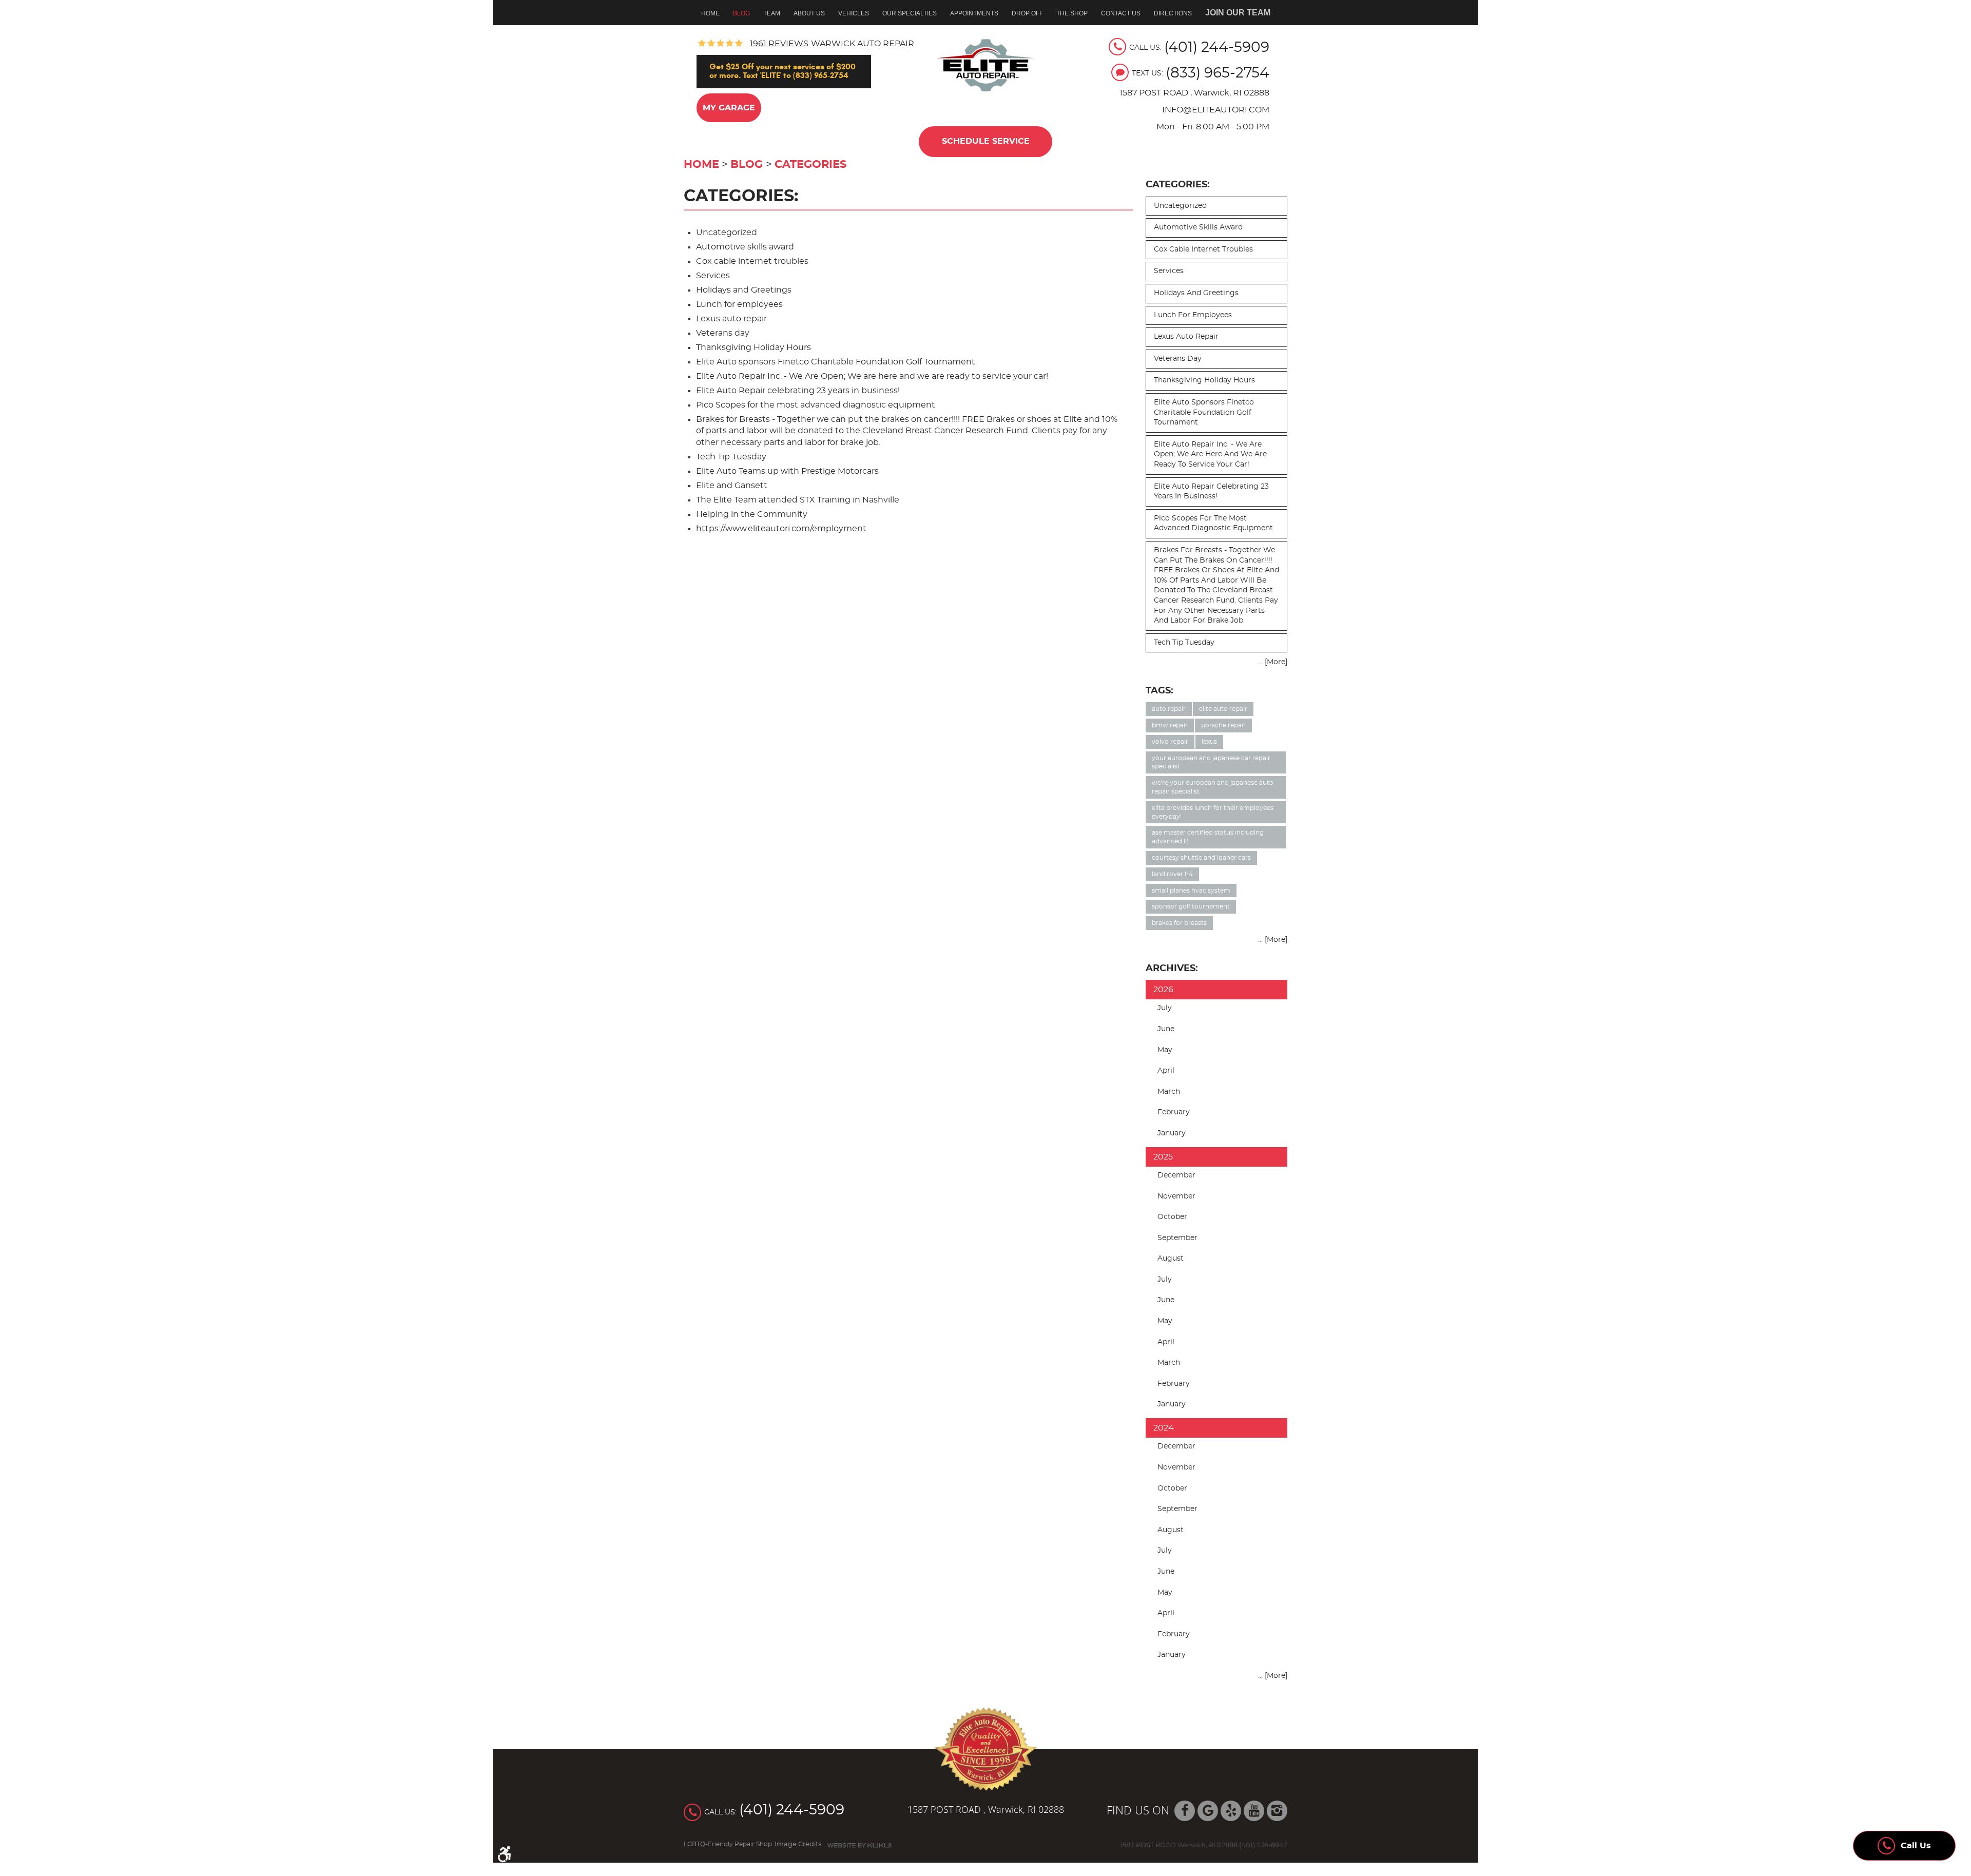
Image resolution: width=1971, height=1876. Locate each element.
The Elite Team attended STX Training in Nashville (798, 500)
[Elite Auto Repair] (986, 65)
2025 (1163, 1157)
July (1165, 1008)
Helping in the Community (752, 514)
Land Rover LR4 (1172, 874)
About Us (809, 13)
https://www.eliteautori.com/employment (781, 529)
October (1172, 1217)
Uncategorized (727, 233)
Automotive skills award (745, 247)
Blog (741, 13)
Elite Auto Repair (1223, 709)
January (1172, 1133)
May (1165, 1050)
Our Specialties (910, 13)
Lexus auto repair (731, 319)
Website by (859, 1845)
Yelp (1231, 1811)
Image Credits (798, 1844)
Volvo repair (1170, 742)
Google (1208, 1811)
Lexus (1209, 742)
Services (713, 276)
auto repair (1169, 709)
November (1176, 1196)
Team (772, 13)
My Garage (729, 108)
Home (710, 13)
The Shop (1072, 13)
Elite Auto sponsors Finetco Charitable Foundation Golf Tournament (836, 362)
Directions (1173, 13)
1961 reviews (779, 44)
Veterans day (723, 333)
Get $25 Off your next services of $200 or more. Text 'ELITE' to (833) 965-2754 (782, 71)
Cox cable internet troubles (752, 261)
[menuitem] (714, 13)
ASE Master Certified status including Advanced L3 (1208, 837)
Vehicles (854, 13)
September (1177, 1238)
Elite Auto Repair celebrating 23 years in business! (798, 391)
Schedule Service (986, 141)
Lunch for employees (739, 304)
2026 (1163, 990)
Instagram (1277, 1811)
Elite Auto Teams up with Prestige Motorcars (787, 471)
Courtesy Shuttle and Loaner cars (1201, 858)
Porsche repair (1223, 725)
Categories (810, 165)
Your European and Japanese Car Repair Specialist (1211, 762)
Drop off (1027, 13)
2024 (1164, 1428)
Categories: (1178, 185)
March (1169, 1092)
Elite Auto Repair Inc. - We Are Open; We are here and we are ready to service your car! (872, 376)
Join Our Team (1238, 13)
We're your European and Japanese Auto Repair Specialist (1213, 787)
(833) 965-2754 (1218, 73)
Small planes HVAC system (1191, 891)
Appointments (974, 13)
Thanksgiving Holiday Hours (753, 347)
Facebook (1185, 1811)
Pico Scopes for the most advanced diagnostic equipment (816, 405)
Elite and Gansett (732, 486)
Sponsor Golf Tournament (1191, 906)
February (1174, 1112)
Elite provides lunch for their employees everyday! (1213, 812)
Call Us (1916, 1846)
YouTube (1254, 1811)
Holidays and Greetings (744, 290)
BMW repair (1170, 725)
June (1166, 1029)
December (1176, 1175)
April (1166, 1071)
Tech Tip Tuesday (731, 457)
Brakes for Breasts (1179, 923)
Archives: (1172, 968)
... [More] (1273, 662)
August (1171, 1259)
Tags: (1160, 691)
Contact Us (1121, 13)
